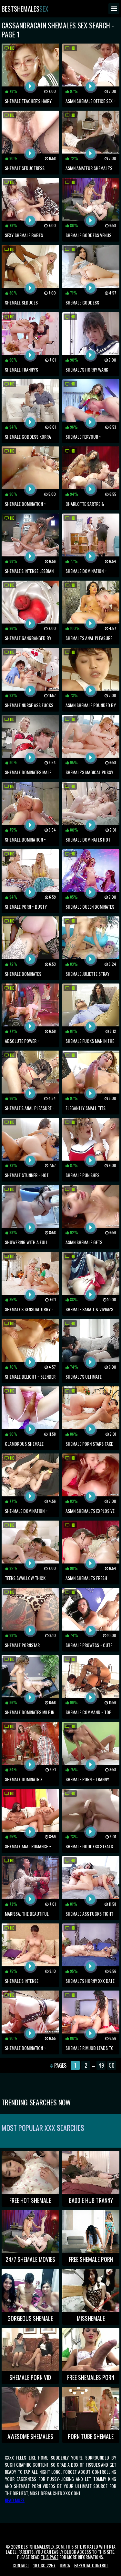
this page (50, 2557)
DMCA (65, 2565)
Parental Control (91, 2565)
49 (101, 2065)
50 (112, 2065)
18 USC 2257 (44, 2565)
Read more (15, 2500)
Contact (21, 2565)
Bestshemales (25, 9)
